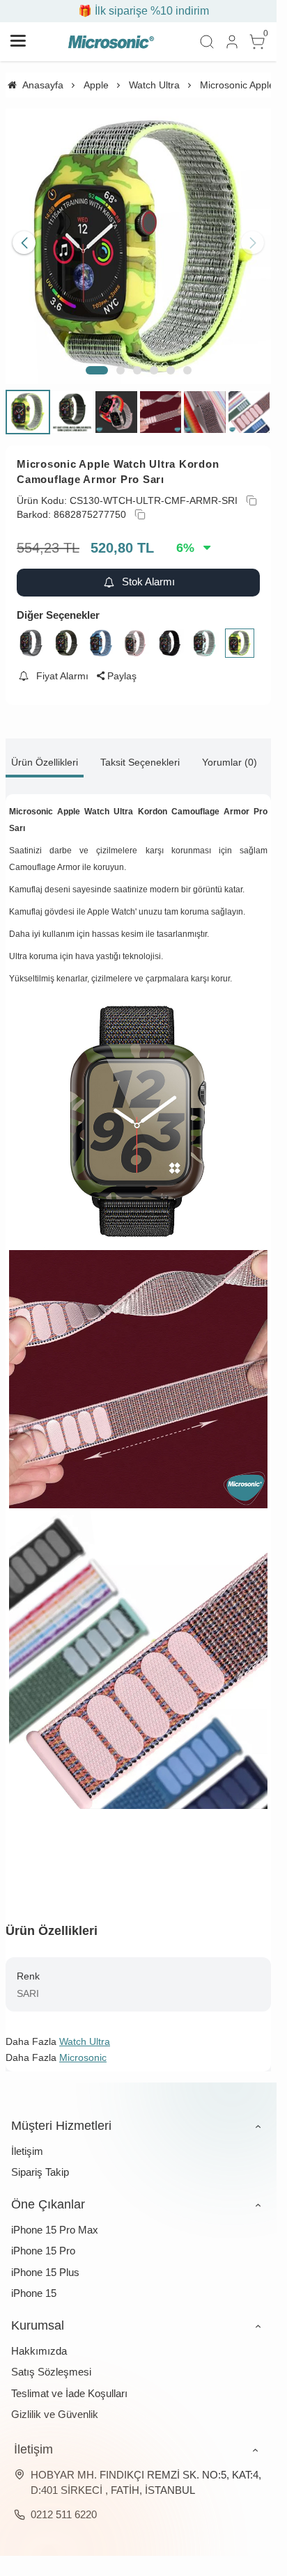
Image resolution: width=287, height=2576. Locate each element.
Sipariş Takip (40, 2162)
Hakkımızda (39, 2340)
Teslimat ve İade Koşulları (69, 2383)
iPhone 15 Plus (45, 2262)
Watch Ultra (85, 2031)
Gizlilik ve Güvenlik (55, 2404)
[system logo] (111, 42)
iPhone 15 (34, 2283)
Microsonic (83, 2047)
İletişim (27, 2141)
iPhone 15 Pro (43, 2240)
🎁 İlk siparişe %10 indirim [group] (139, 11)
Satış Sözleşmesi (51, 2361)
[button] (97, 360)
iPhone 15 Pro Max (55, 2219)
